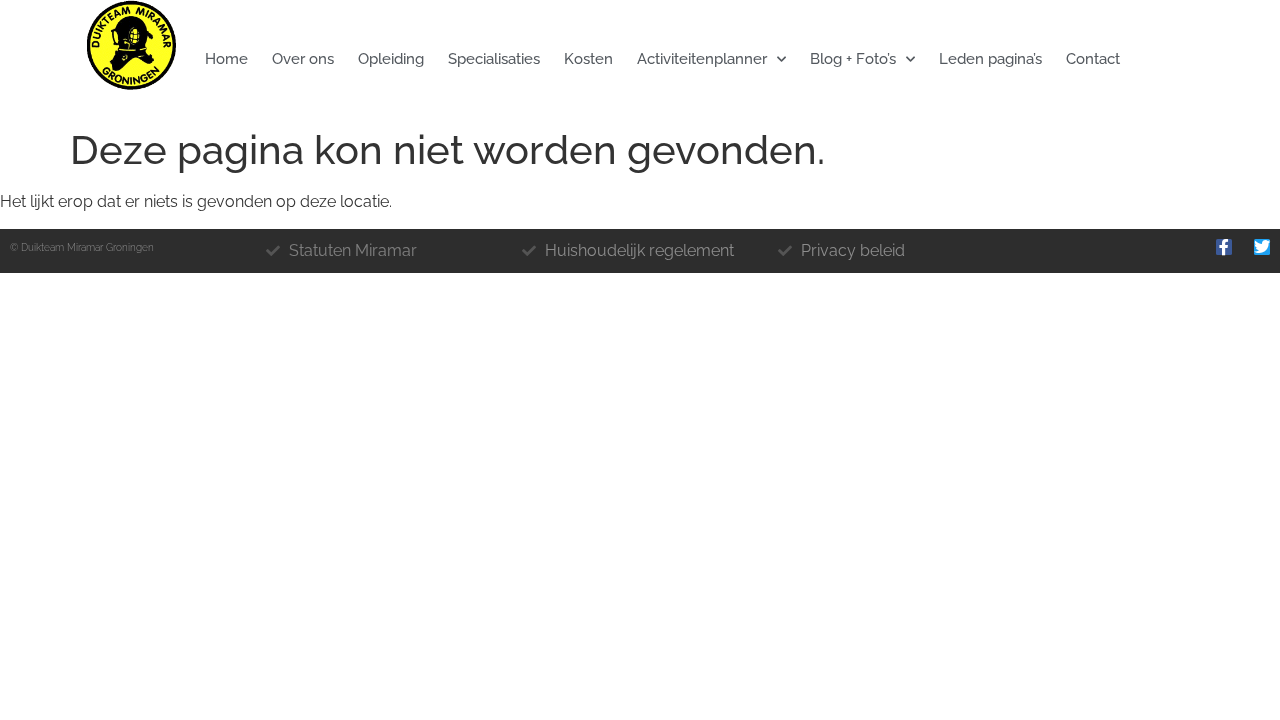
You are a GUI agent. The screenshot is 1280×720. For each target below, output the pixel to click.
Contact (1093, 59)
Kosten (588, 59)
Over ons (303, 59)
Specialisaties (494, 59)
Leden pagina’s (990, 59)
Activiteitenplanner (702, 59)
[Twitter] (1262, 247)
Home (226, 59)
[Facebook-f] (1224, 247)
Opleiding (391, 59)
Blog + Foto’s (853, 59)
